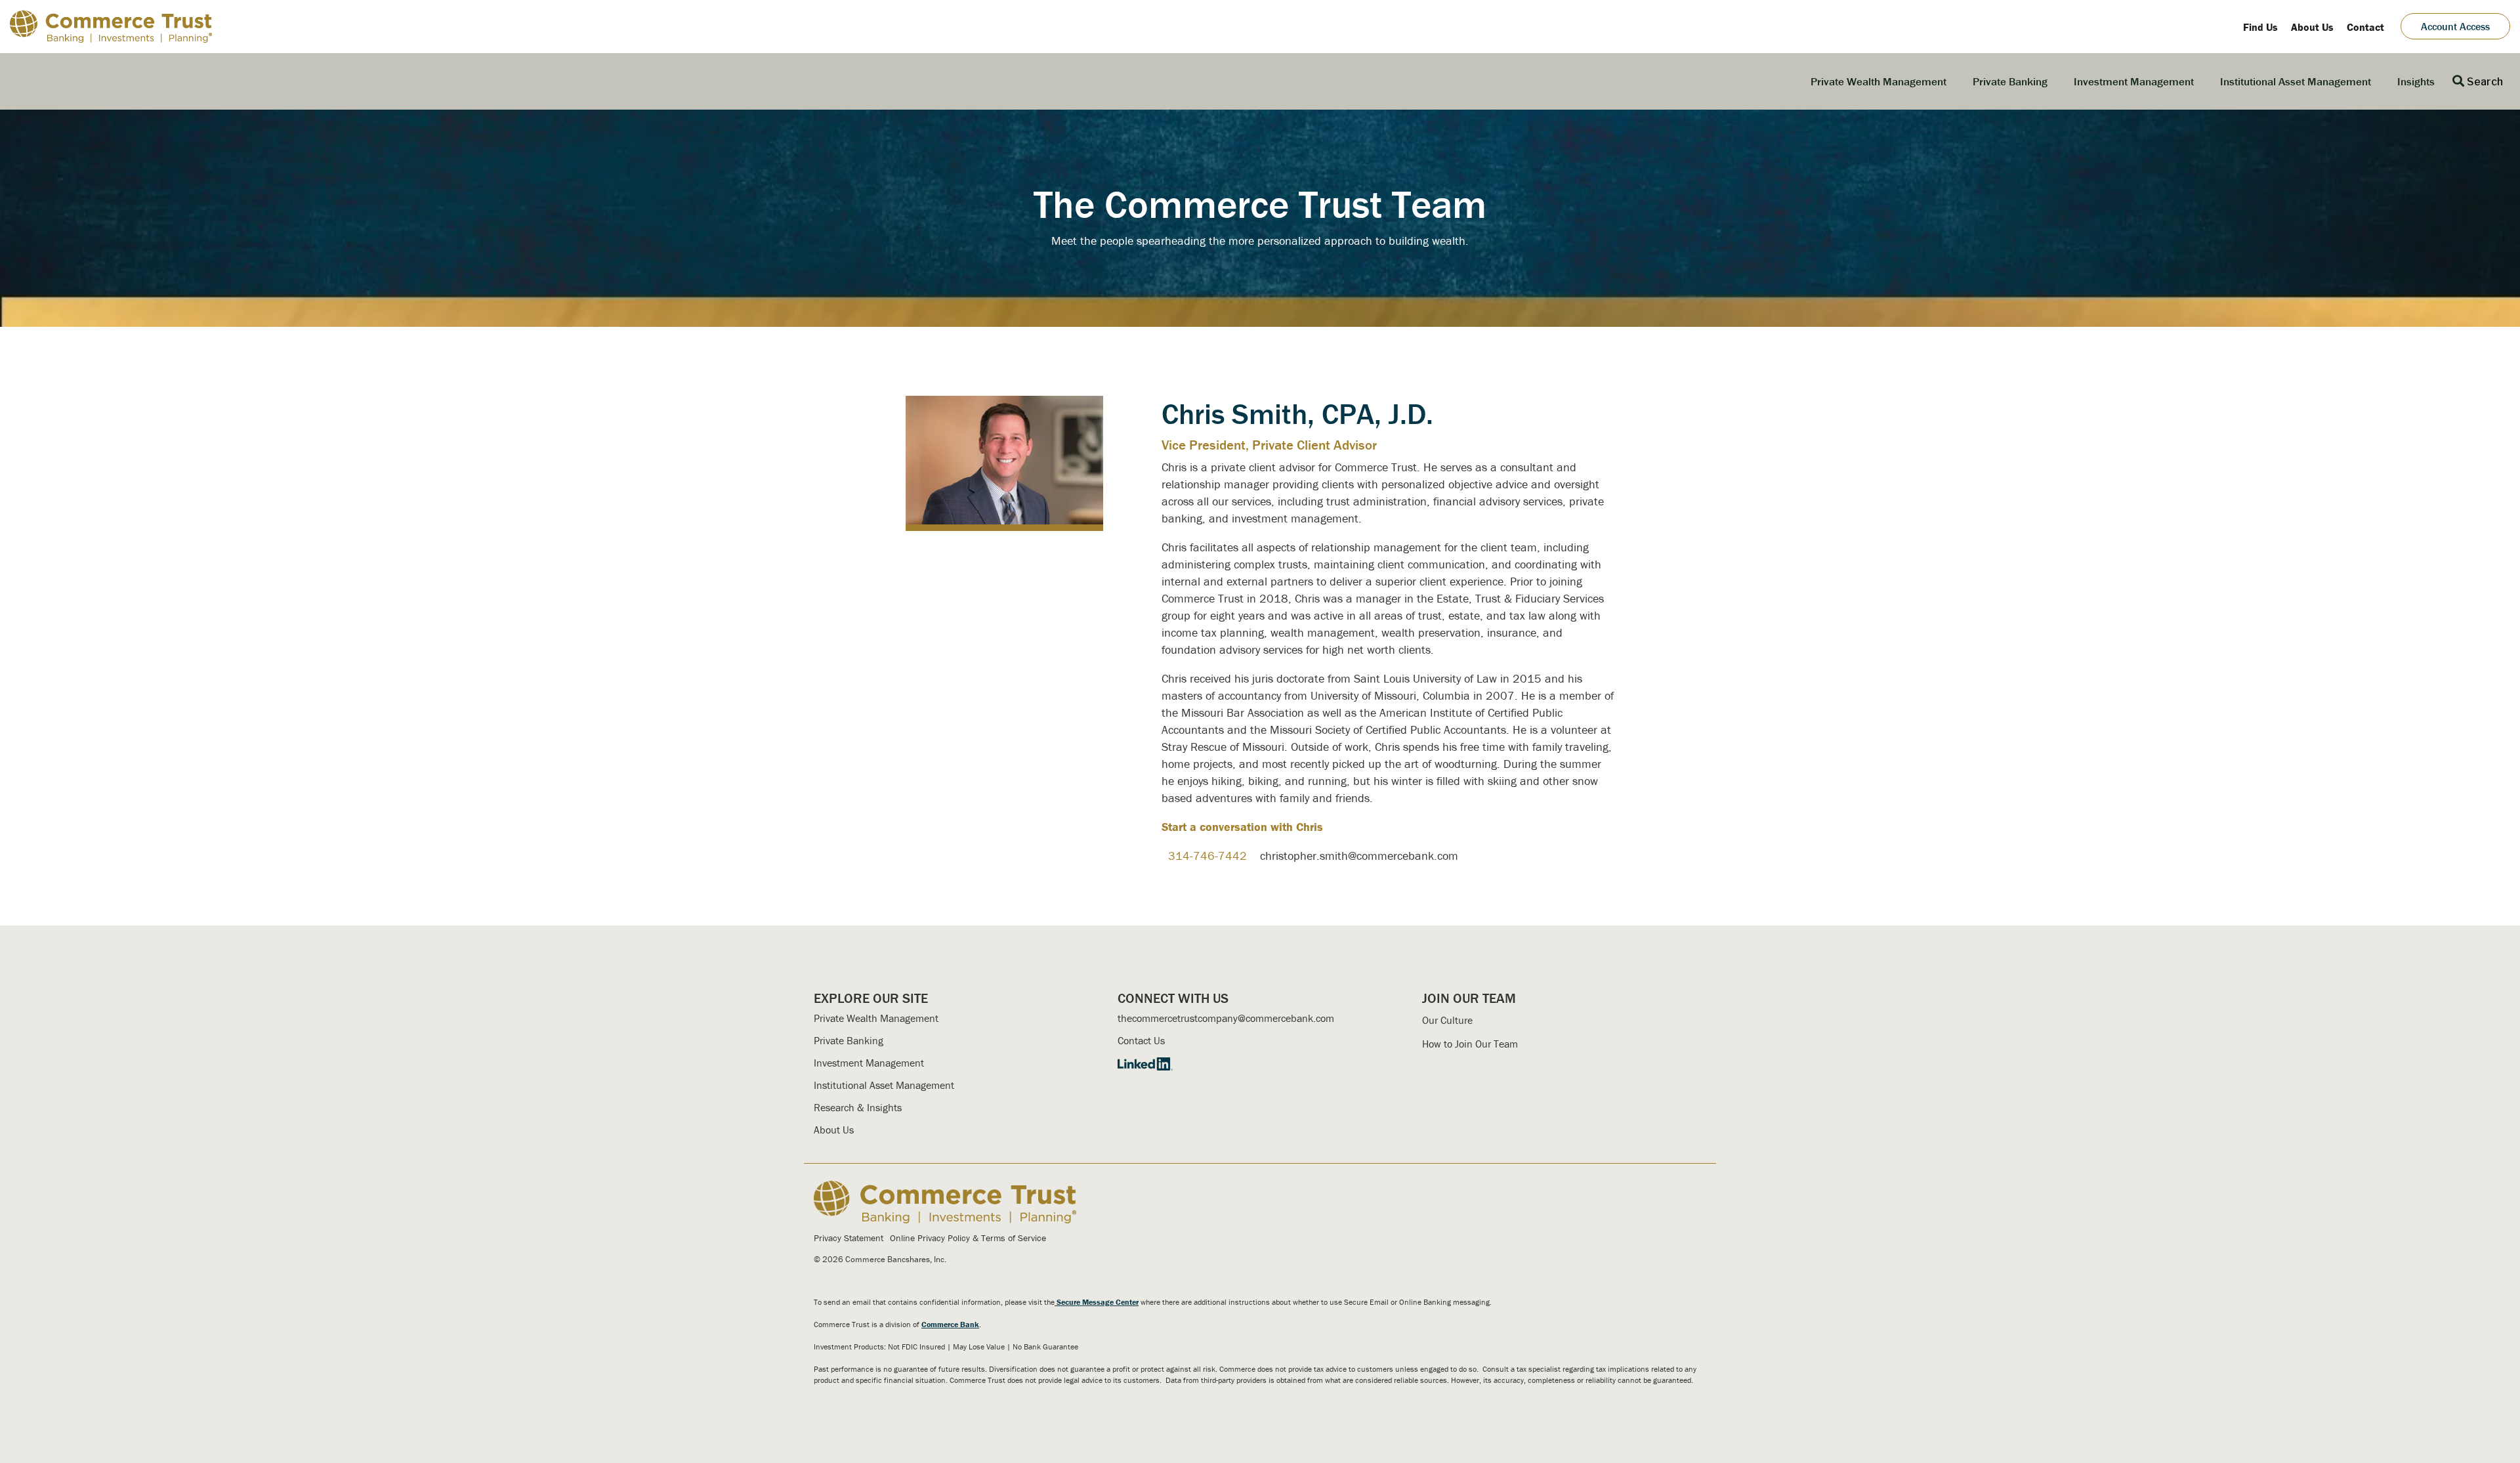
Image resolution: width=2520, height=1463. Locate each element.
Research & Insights (858, 1107)
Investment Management (2134, 81)
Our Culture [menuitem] (1447, 1020)
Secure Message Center (1098, 1302)
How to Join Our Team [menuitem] (1470, 1044)
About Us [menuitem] (2312, 27)
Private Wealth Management (1879, 81)
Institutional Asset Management (2296, 81)
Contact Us (1141, 1040)
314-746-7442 (1207, 856)
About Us (834, 1130)
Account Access (2455, 26)
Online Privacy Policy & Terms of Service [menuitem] (968, 1238)
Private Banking (2010, 81)
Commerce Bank (950, 1324)
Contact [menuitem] (2365, 27)
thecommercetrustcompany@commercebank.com (1226, 1018)
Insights (2416, 81)
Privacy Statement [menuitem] (849, 1238)
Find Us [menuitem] (2260, 27)
